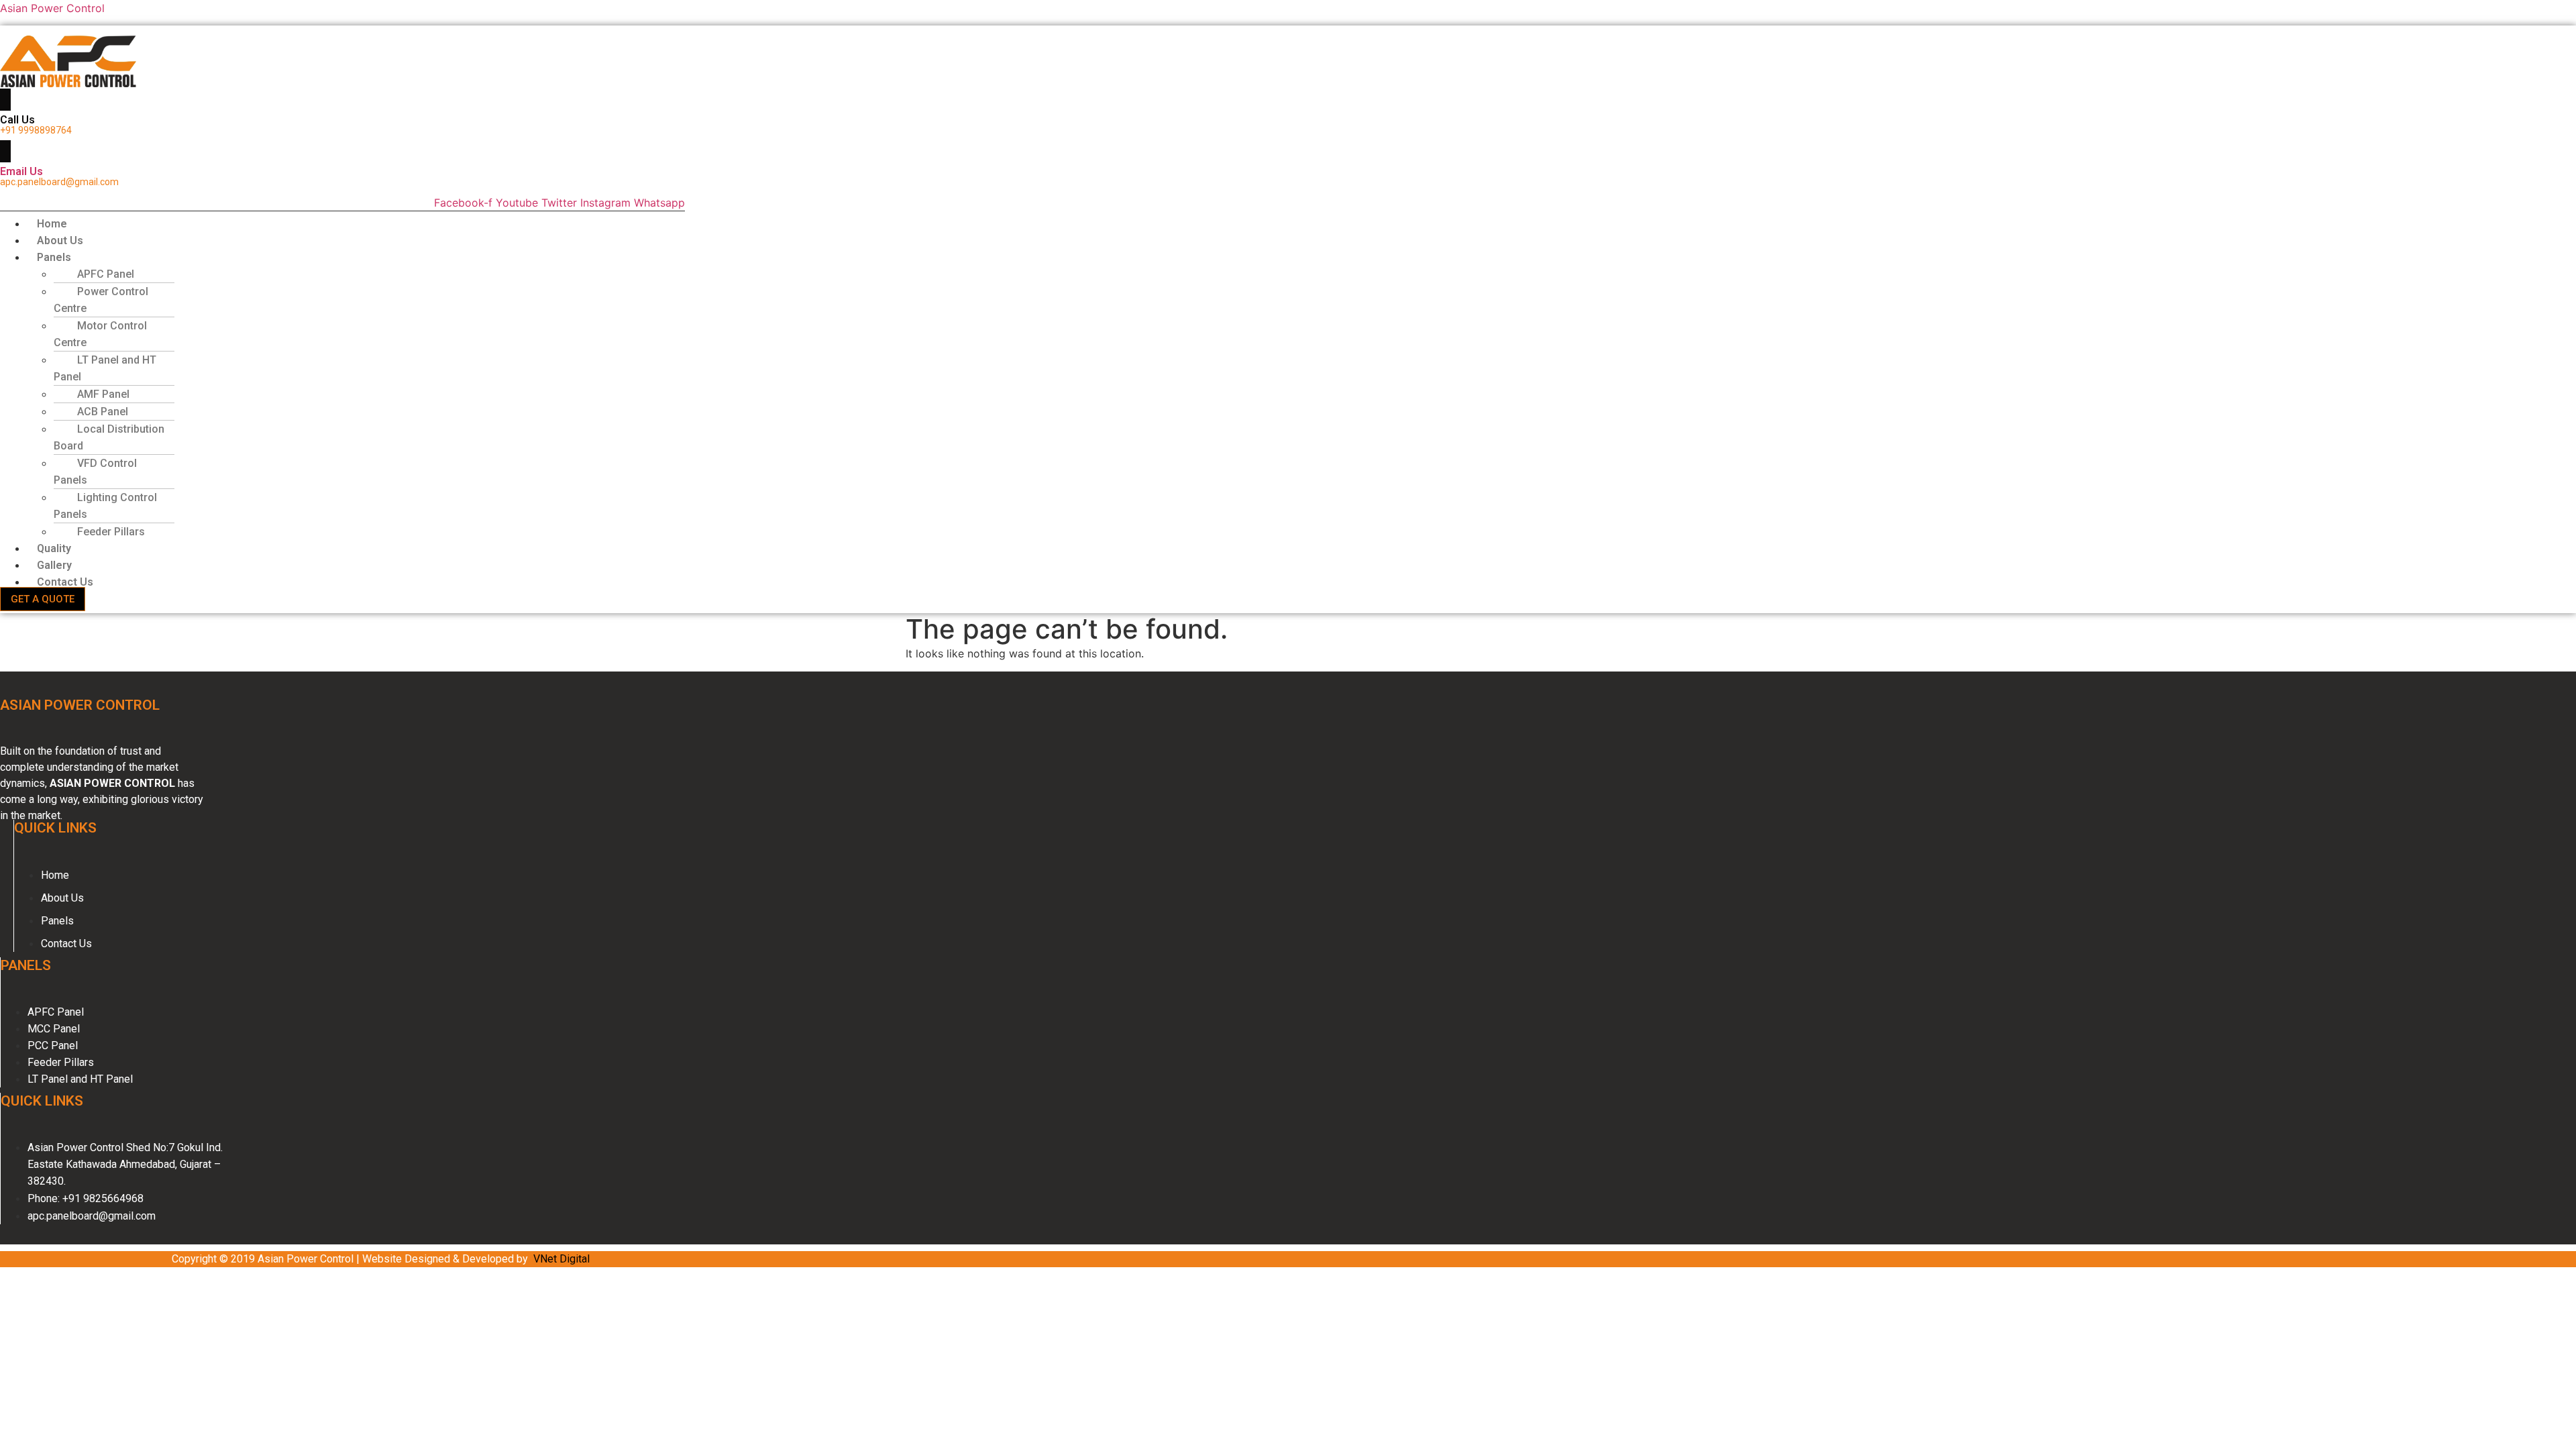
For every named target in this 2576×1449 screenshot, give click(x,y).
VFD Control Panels (95, 472)
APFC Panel (106, 274)
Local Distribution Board (109, 437)
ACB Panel (103, 412)
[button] (304, 257)
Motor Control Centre (100, 334)
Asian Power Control (52, 8)
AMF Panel (103, 394)
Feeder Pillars (111, 532)
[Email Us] (5, 151)
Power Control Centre (101, 300)
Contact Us (65, 582)
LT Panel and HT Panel (105, 368)
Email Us (21, 171)
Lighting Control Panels (105, 506)
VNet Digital (561, 1259)
